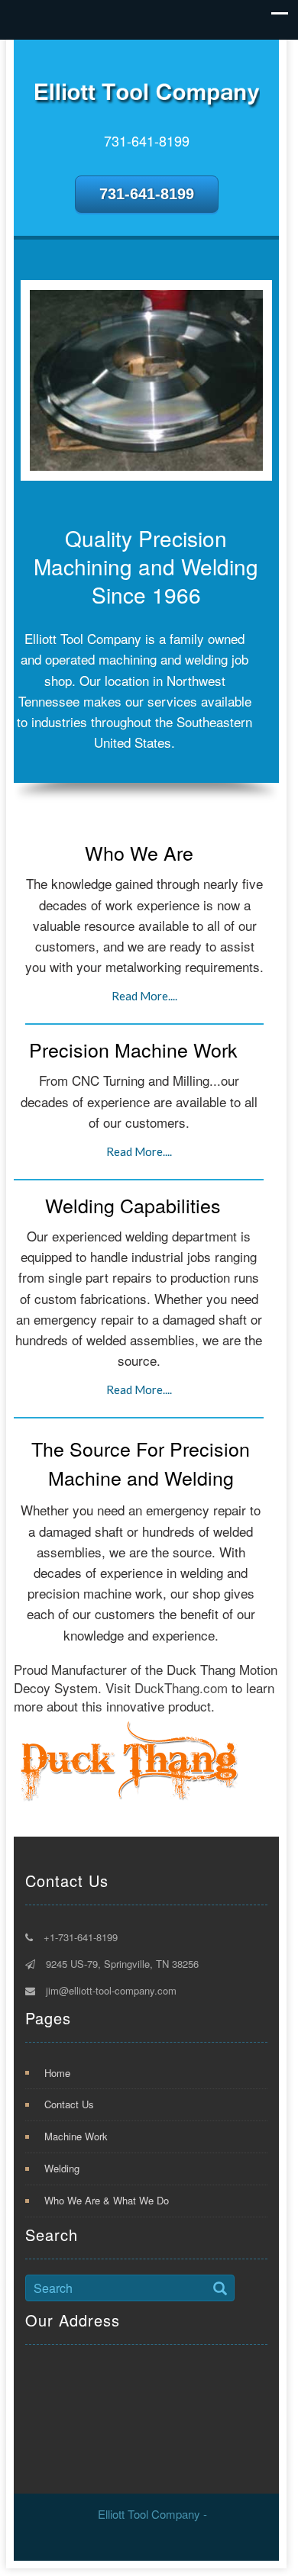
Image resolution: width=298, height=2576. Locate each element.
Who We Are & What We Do (107, 2200)
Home (57, 2073)
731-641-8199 (147, 194)
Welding (62, 2168)
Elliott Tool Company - (152, 2514)
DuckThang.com (181, 1687)
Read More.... (144, 996)
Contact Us (69, 2104)
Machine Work (76, 2136)
